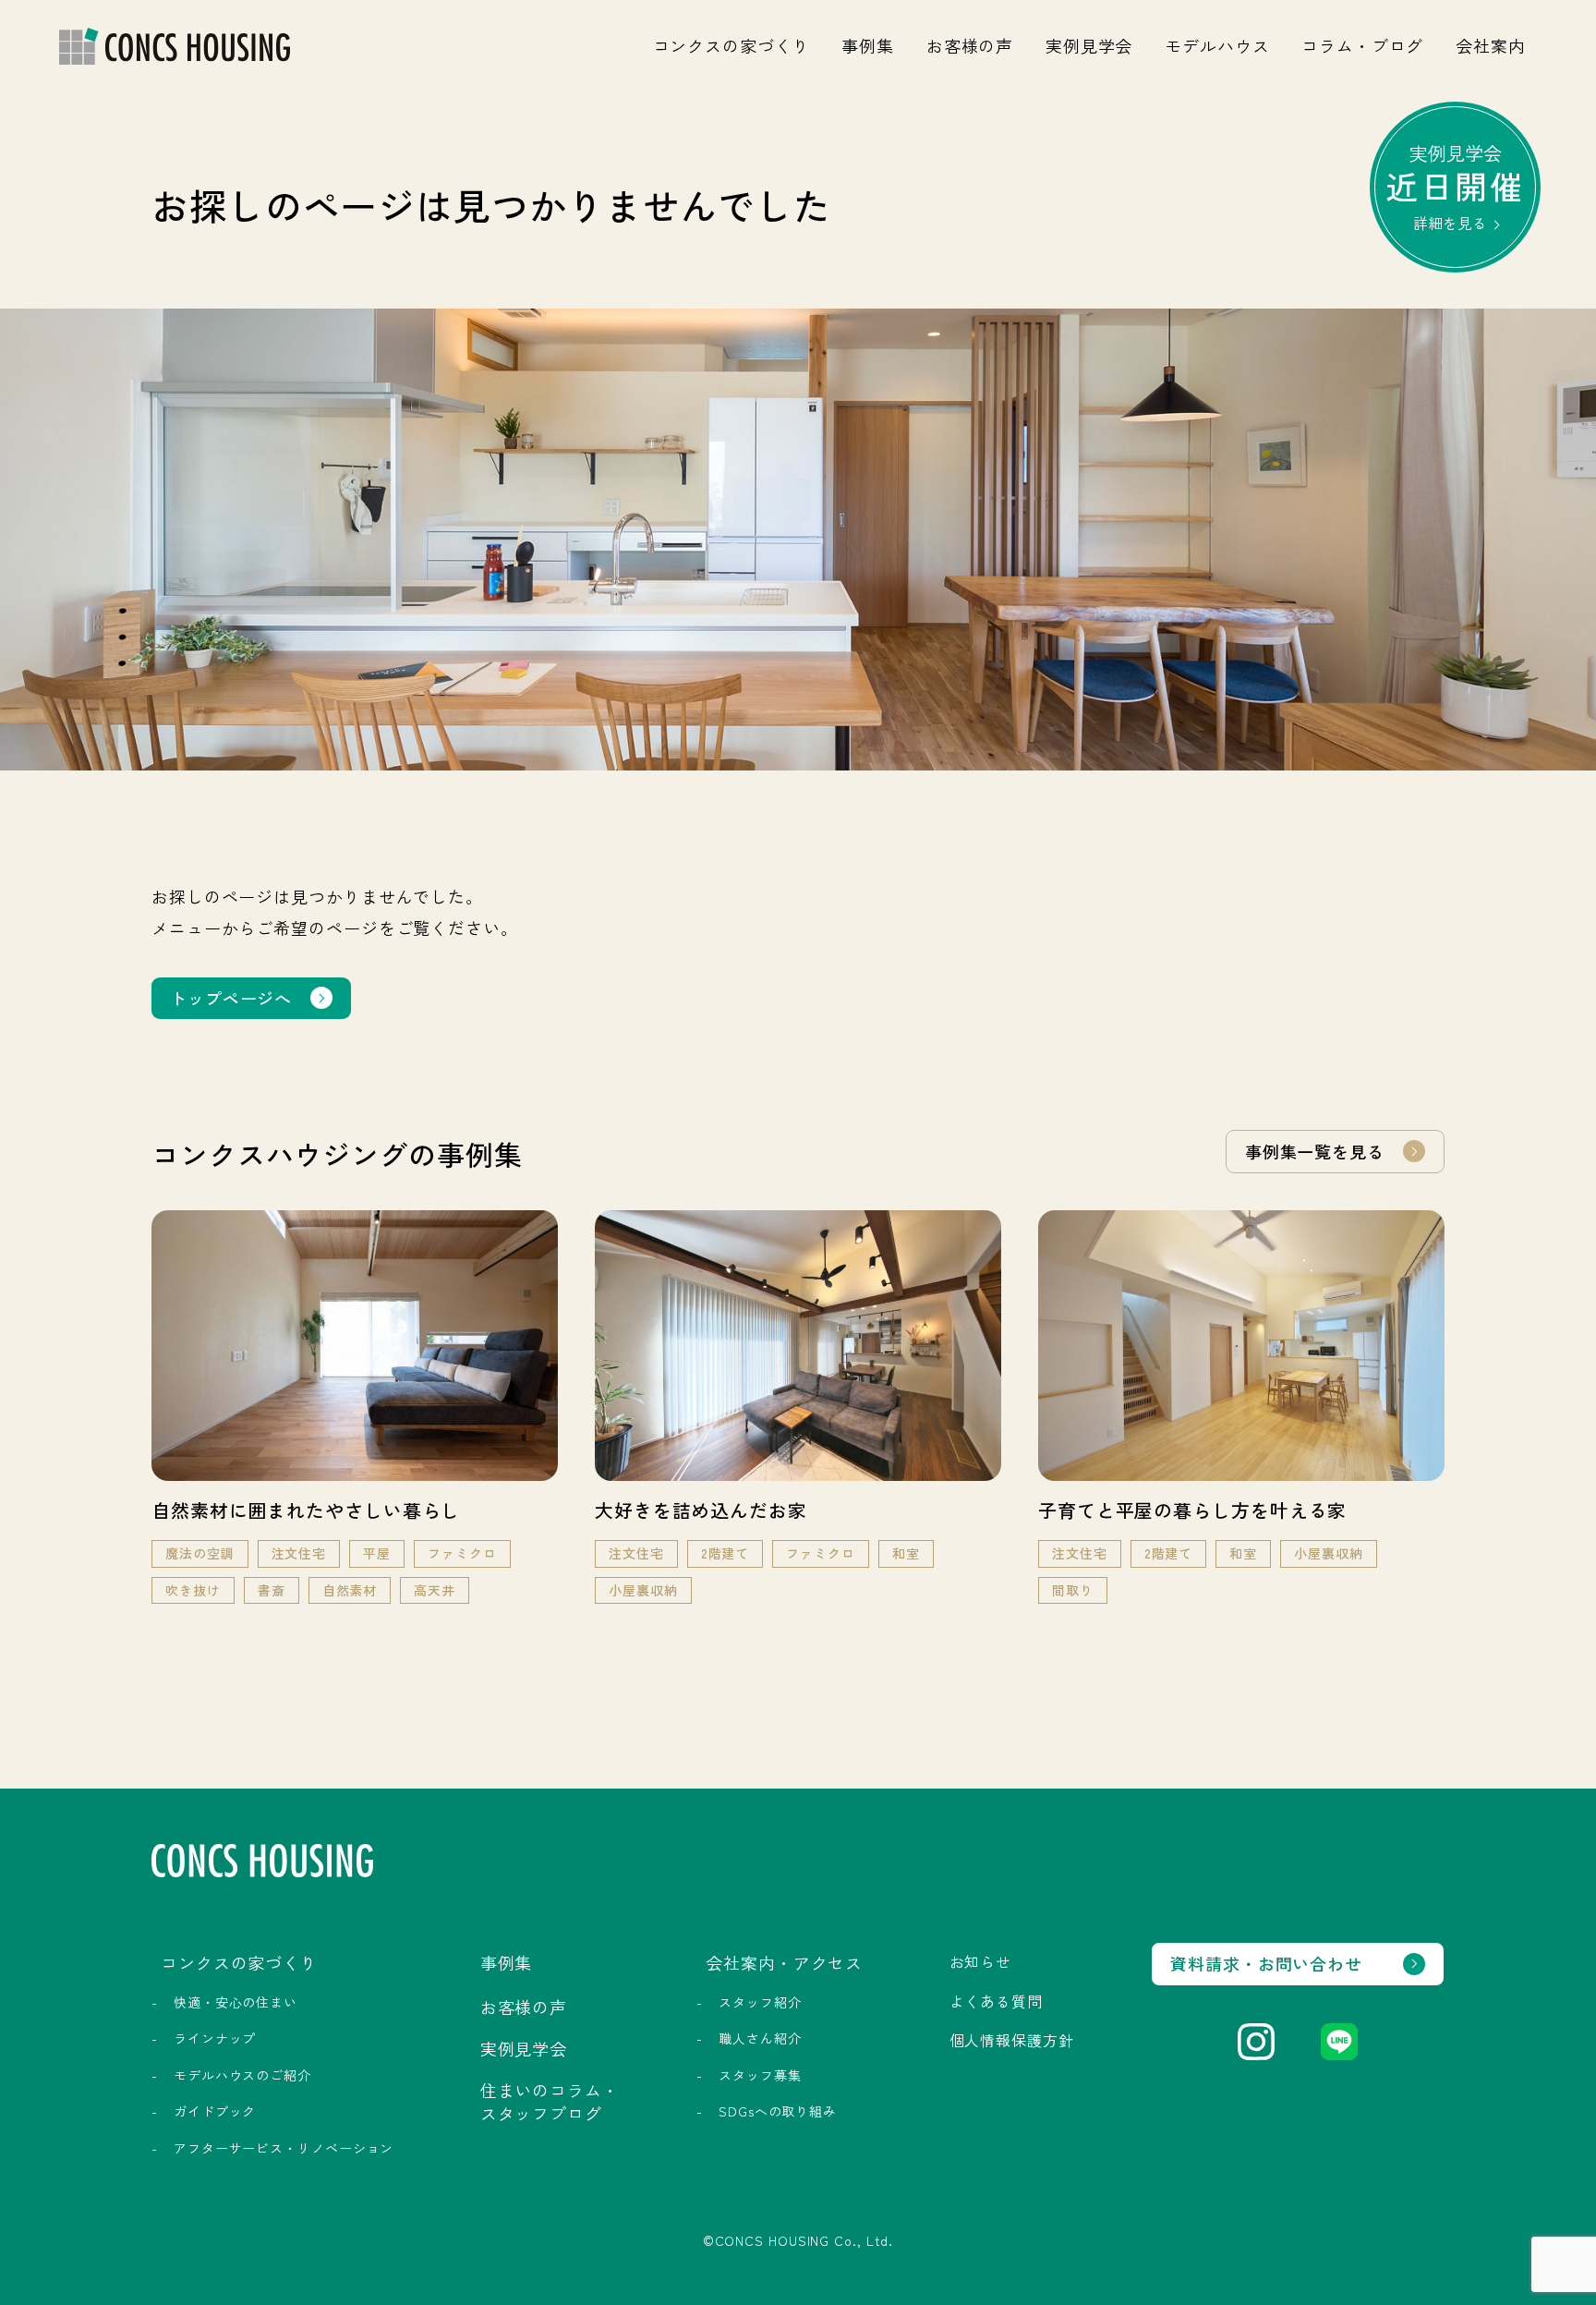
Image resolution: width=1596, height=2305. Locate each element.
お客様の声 (970, 45)
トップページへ (231, 998)
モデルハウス (1217, 45)
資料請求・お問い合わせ (1266, 1963)
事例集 (868, 45)
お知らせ (981, 1961)
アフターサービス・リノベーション (284, 2148)
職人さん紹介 (760, 2038)
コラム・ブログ (1362, 45)
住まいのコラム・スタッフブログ (550, 2101)
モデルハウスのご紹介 (242, 2075)
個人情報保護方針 (1012, 2040)
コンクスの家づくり (731, 45)
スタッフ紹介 (760, 2002)
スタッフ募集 (760, 2075)
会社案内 (1491, 45)
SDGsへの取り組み (778, 2111)
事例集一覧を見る (1315, 1151)
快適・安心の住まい (236, 2002)
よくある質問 (996, 2001)
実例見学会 (1089, 45)
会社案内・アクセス (784, 1962)
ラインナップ (215, 2038)
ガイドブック (215, 2111)
